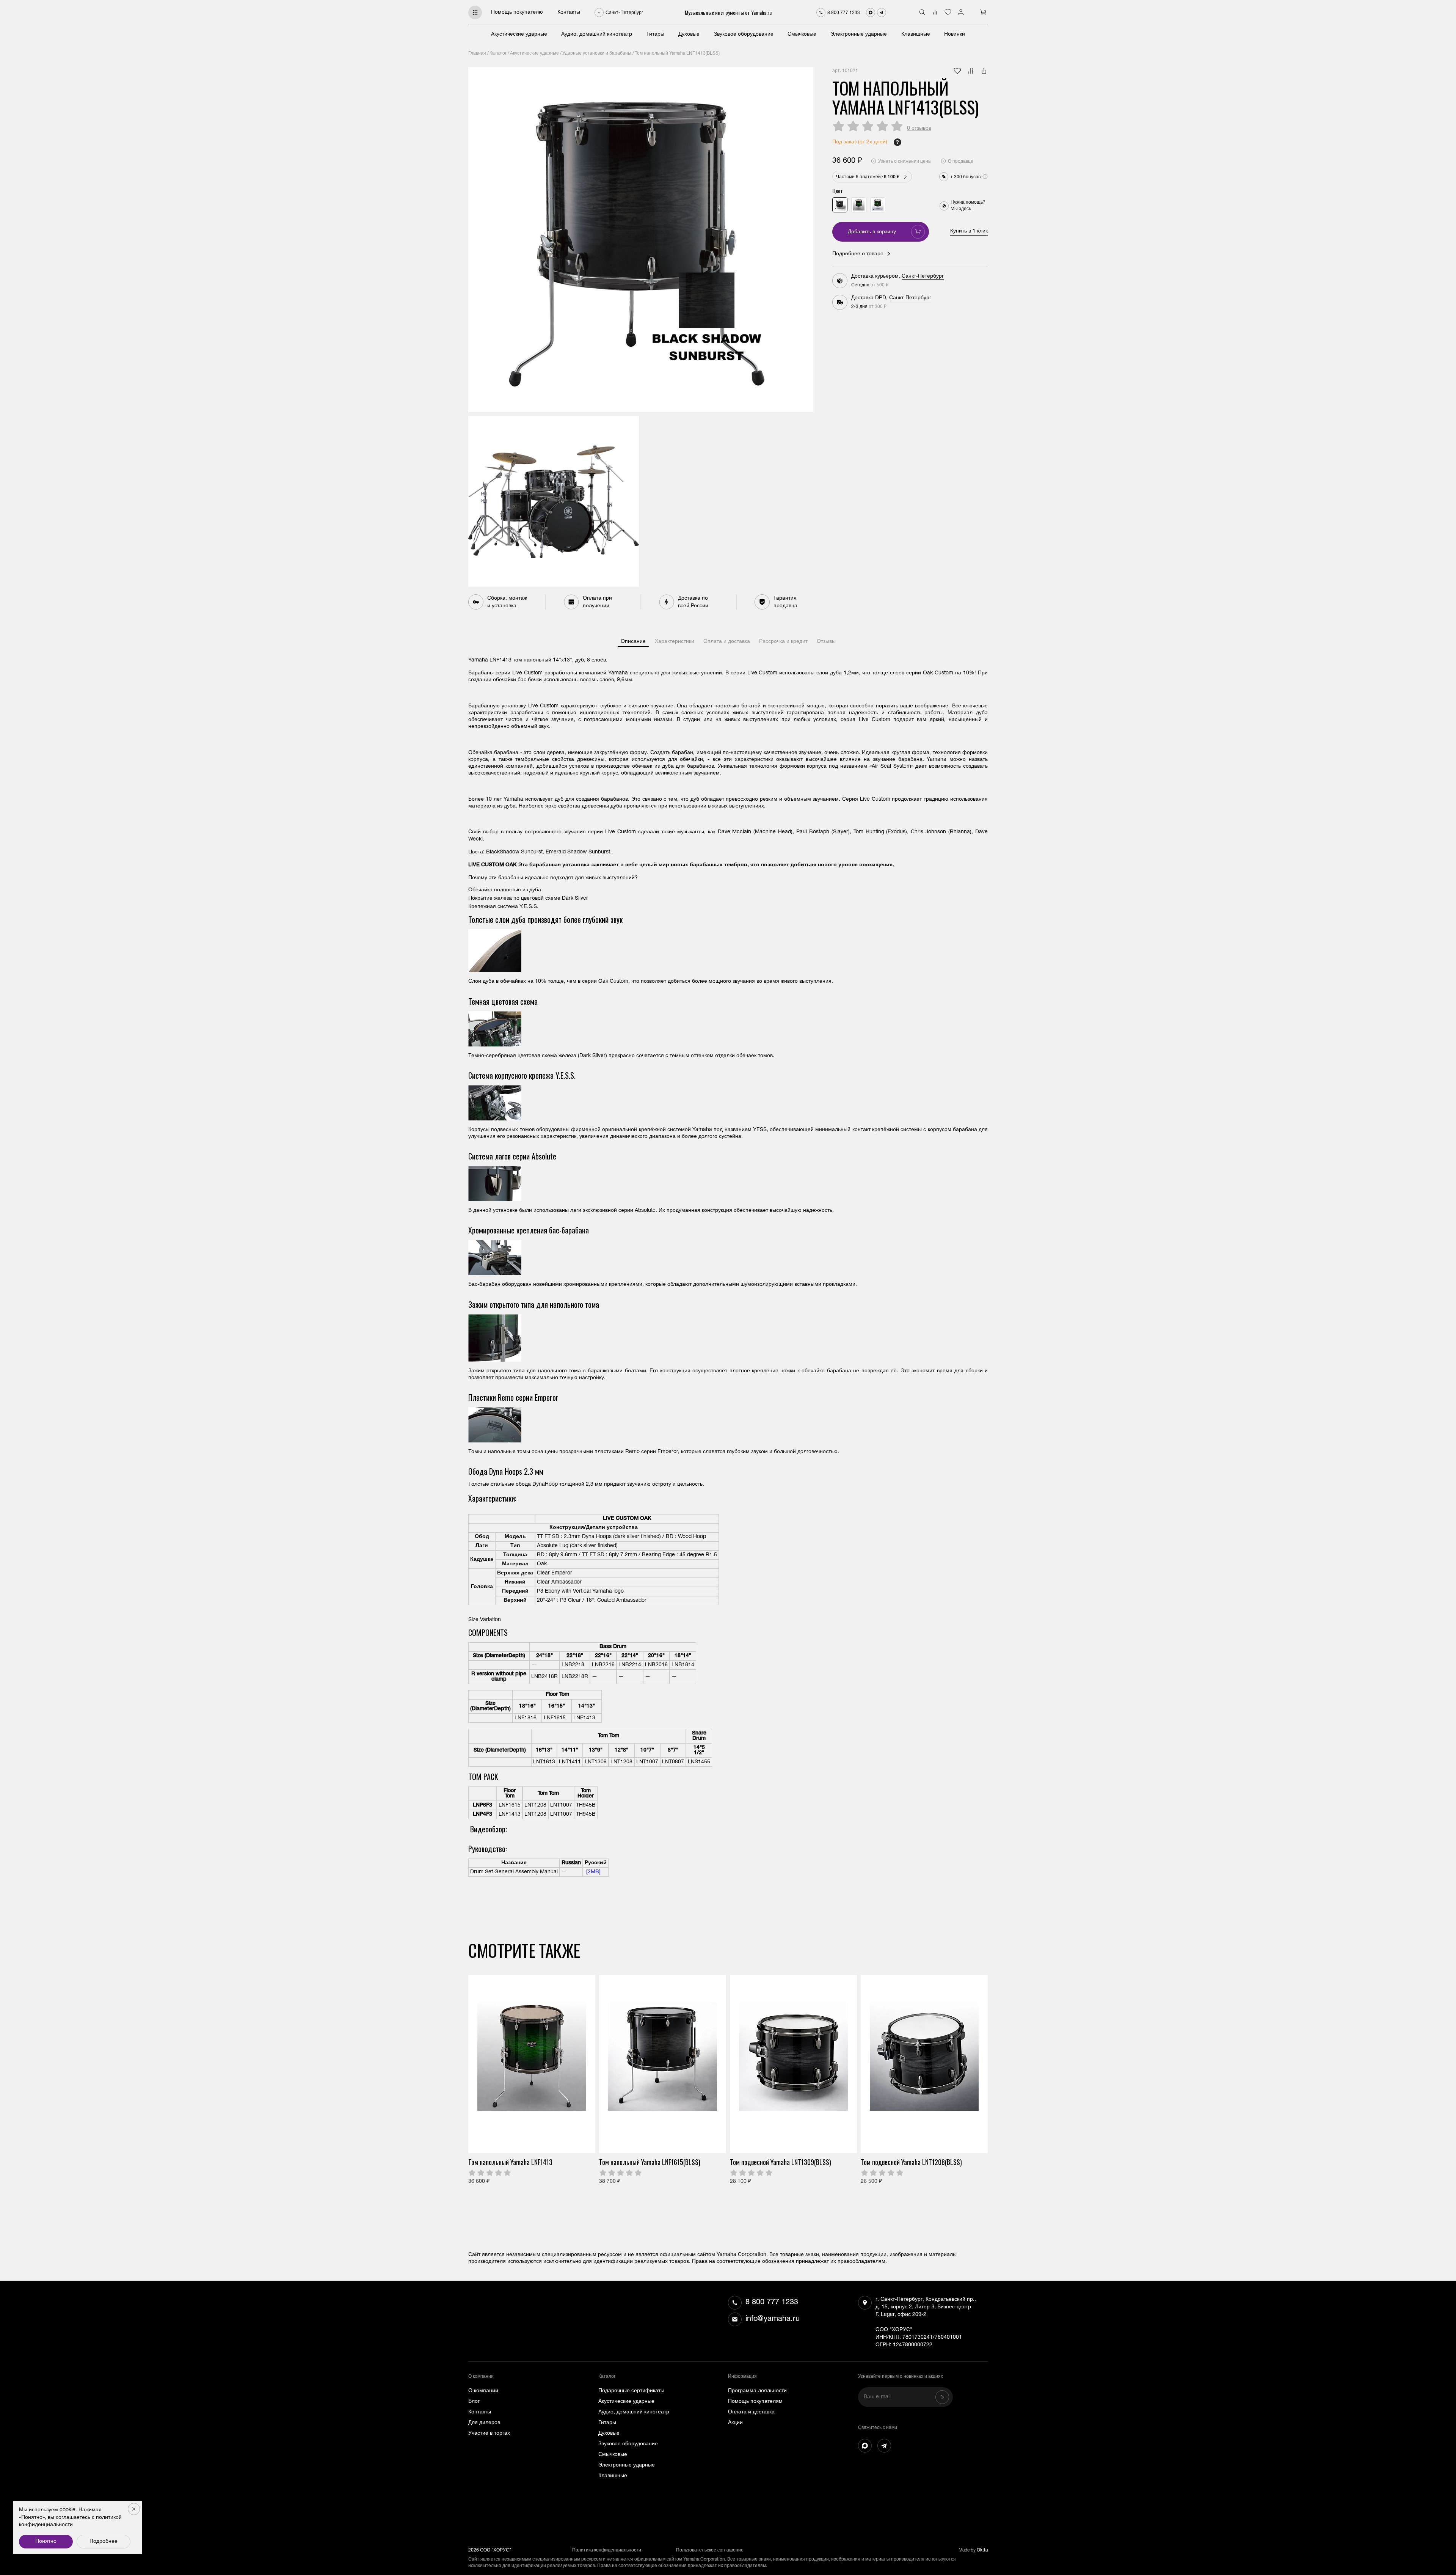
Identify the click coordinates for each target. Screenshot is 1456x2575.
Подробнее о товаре (858, 254)
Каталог (498, 53)
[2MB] (593, 1872)
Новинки (955, 35)
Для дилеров (484, 2423)
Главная (477, 53)
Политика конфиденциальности (607, 2550)
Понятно (46, 2542)
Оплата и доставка (727, 642)
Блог (474, 2402)
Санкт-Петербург (923, 277)
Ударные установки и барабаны (597, 53)
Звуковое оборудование (744, 35)
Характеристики (675, 642)
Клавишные (916, 35)
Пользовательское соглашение (710, 2550)
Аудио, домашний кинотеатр (597, 35)
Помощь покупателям (755, 2402)
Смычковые (802, 35)
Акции (735, 2423)
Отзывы (826, 642)
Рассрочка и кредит (783, 642)
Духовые (689, 35)
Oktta (982, 2550)
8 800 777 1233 (772, 2303)
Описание (633, 642)
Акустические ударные (519, 35)
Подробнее (104, 2542)
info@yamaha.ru (773, 2319)
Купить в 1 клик (969, 231)
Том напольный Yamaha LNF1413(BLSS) (677, 53)
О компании (483, 2391)
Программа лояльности (757, 2391)
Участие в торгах (489, 2434)
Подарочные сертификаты (631, 2391)
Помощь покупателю (517, 13)
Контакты (569, 13)
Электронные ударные (859, 35)
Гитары (655, 35)
